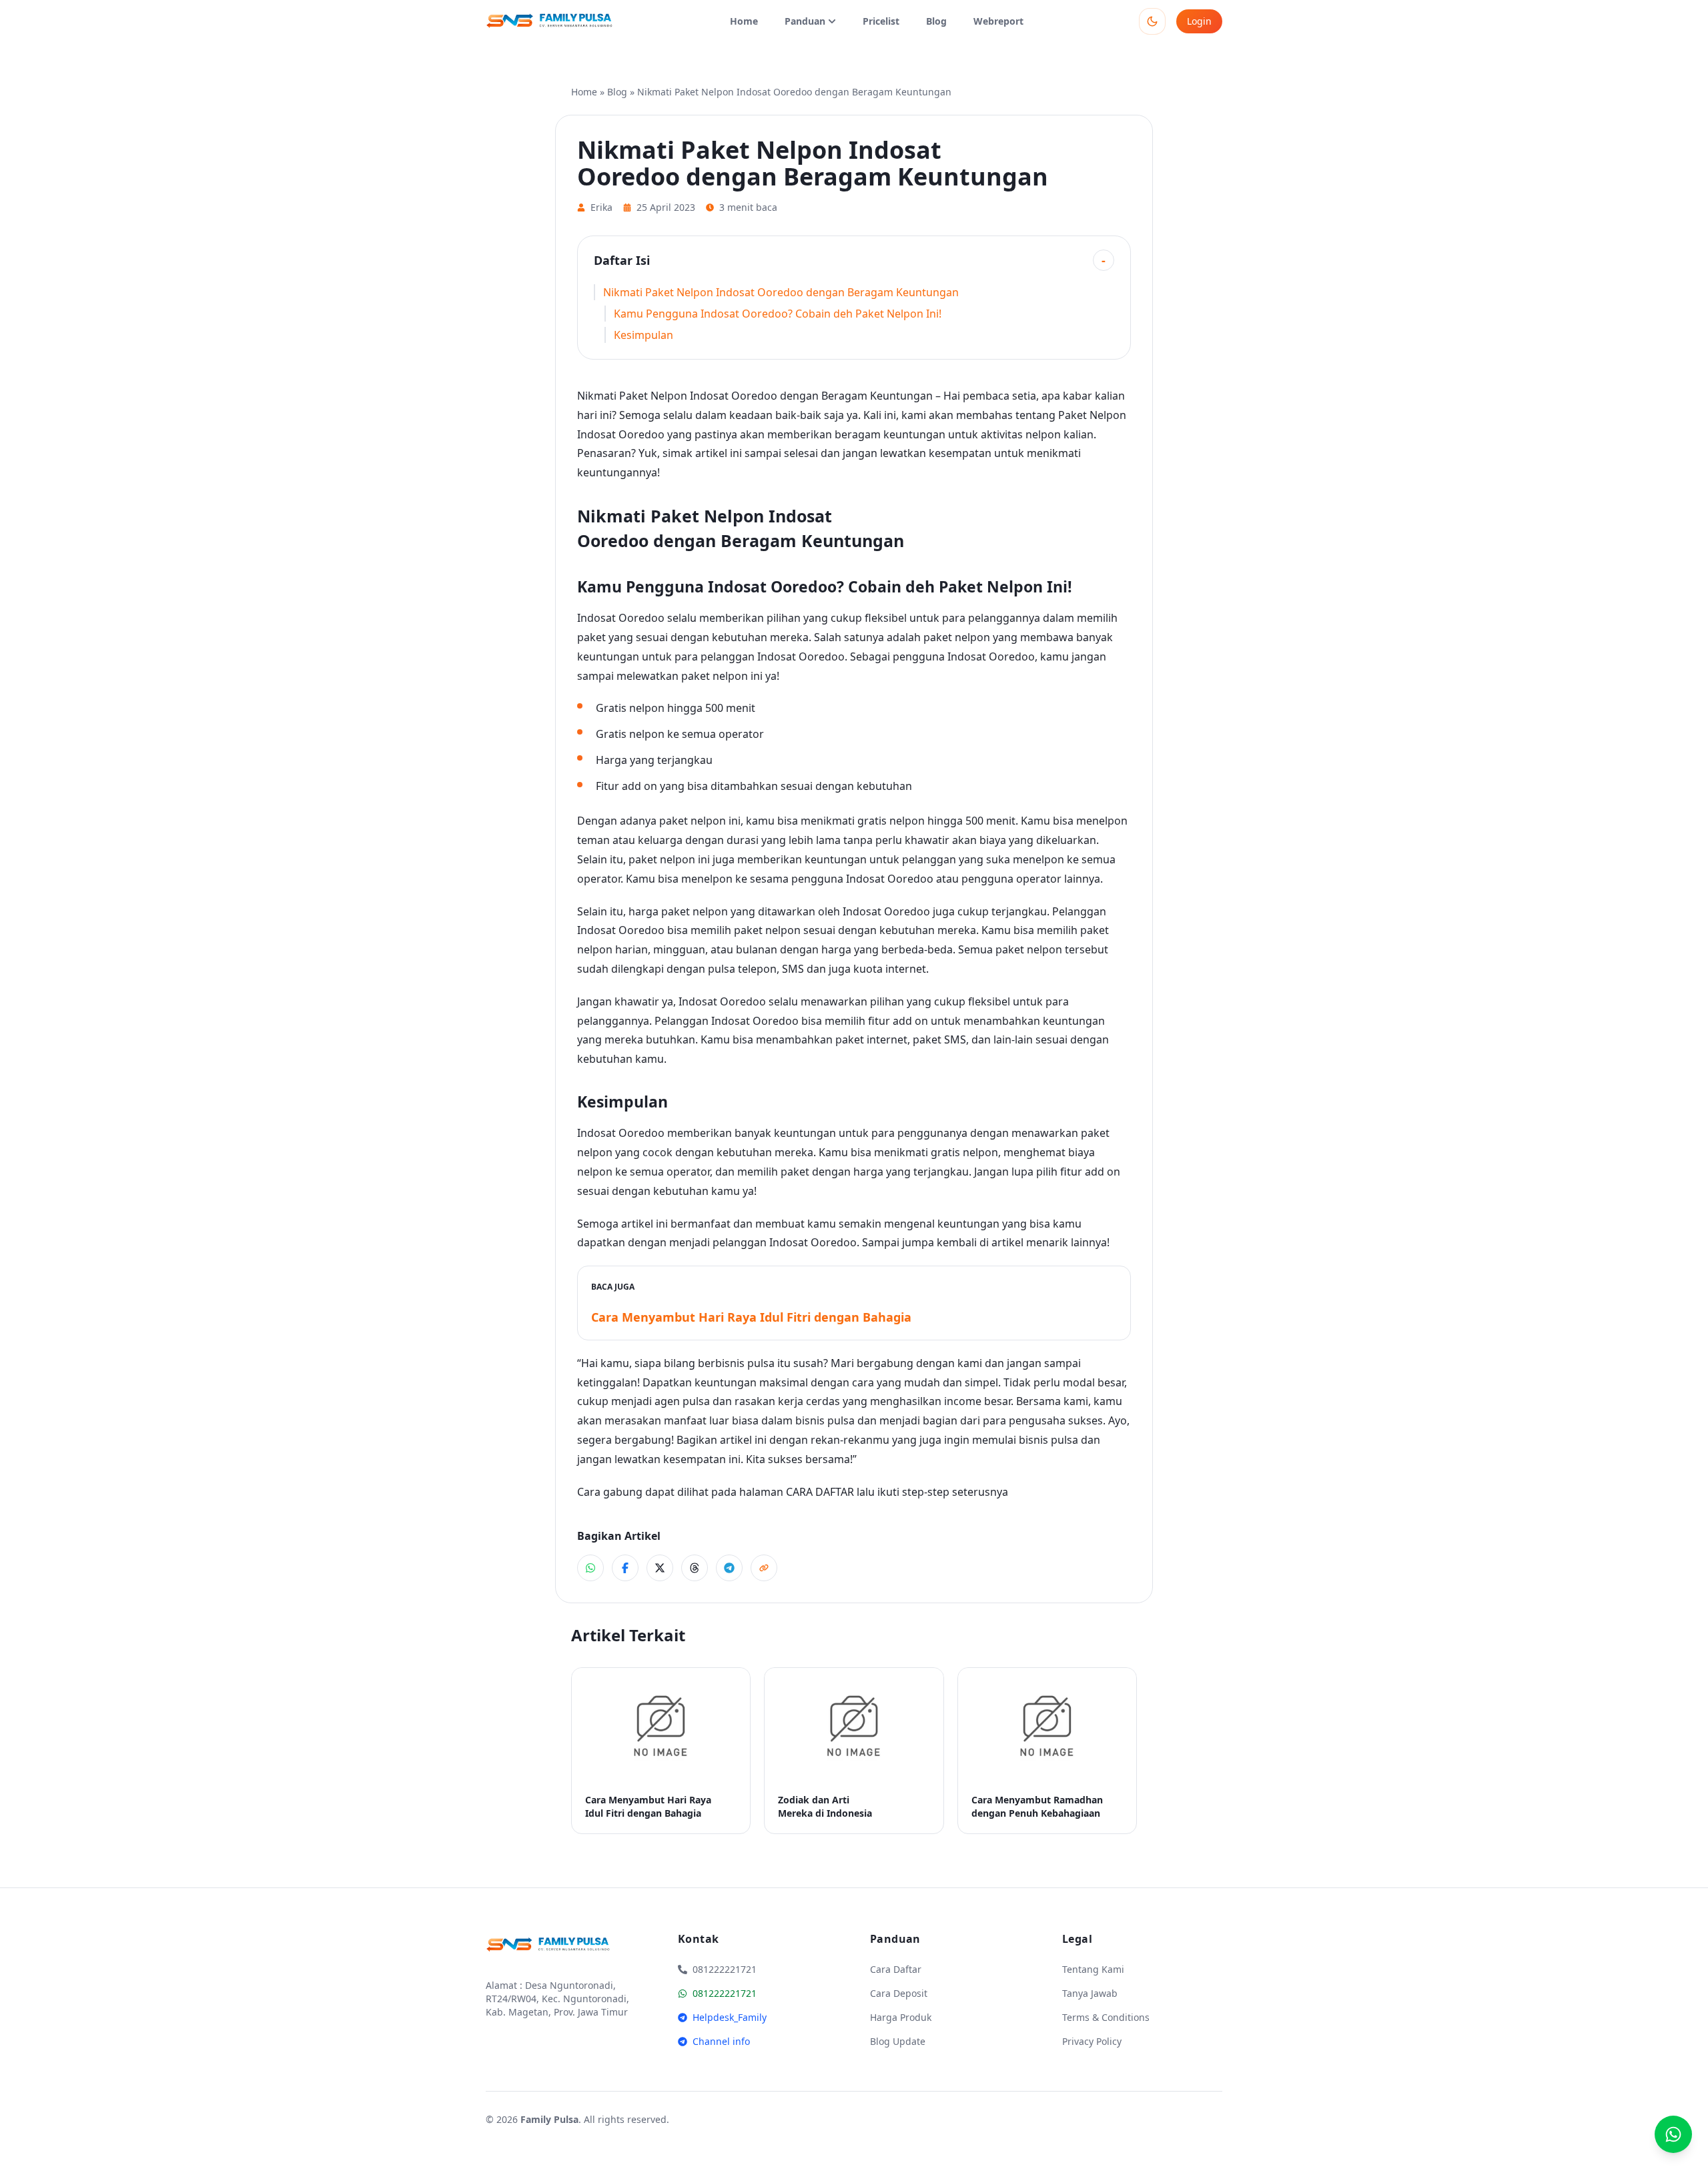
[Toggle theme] (1152, 21)
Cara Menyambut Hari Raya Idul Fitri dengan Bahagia (751, 1317)
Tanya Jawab (1090, 1993)
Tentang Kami (1093, 1969)
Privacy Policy (1092, 2041)
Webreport (998, 21)
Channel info (721, 2041)
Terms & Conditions (1106, 2017)
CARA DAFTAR (820, 1492)
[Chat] (1673, 2134)
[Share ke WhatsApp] (590, 1568)
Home (744, 21)
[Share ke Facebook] (625, 1568)
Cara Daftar (896, 1969)
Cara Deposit (899, 1993)
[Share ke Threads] (695, 1568)
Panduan (805, 21)
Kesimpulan (644, 335)
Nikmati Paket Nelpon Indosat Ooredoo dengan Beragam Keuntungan (781, 292)
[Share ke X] (660, 1568)
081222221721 (725, 1993)
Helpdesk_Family (730, 2017)
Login (1199, 21)
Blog (936, 21)
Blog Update (898, 2041)
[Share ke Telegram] (729, 1568)
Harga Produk (901, 2017)
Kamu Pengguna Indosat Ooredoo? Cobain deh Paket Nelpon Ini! (778, 314)
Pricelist (881, 21)
